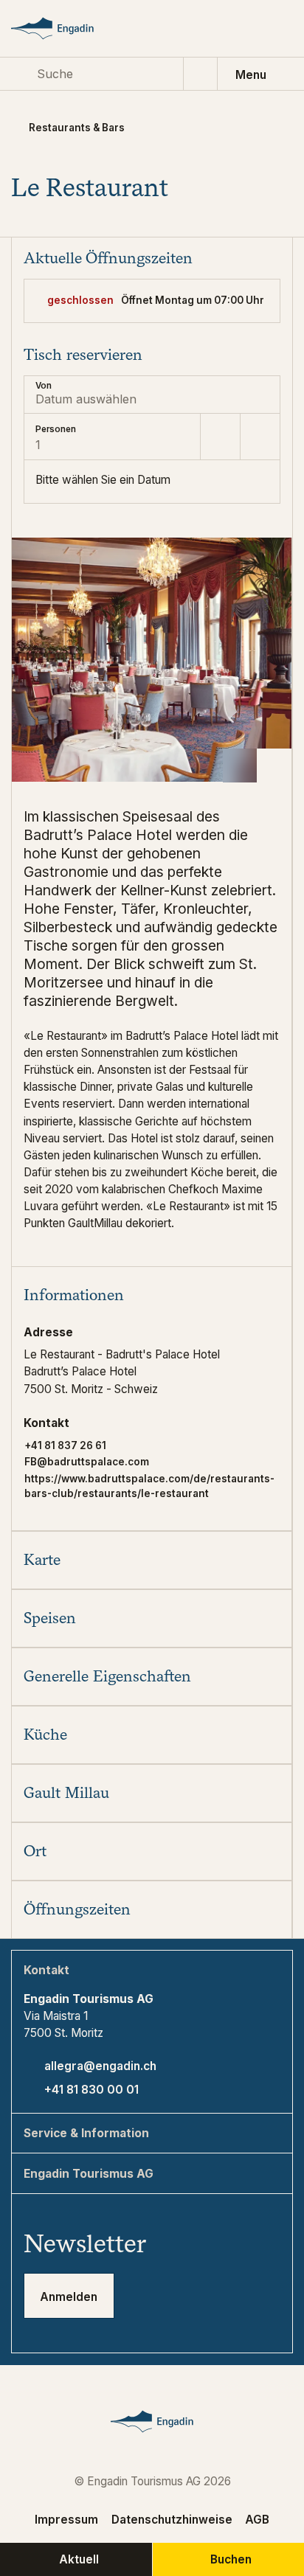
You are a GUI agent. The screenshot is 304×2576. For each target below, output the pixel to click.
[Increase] (260, 437)
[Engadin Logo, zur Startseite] (66, 28)
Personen (56, 429)
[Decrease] (220, 437)
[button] (151, 1295)
